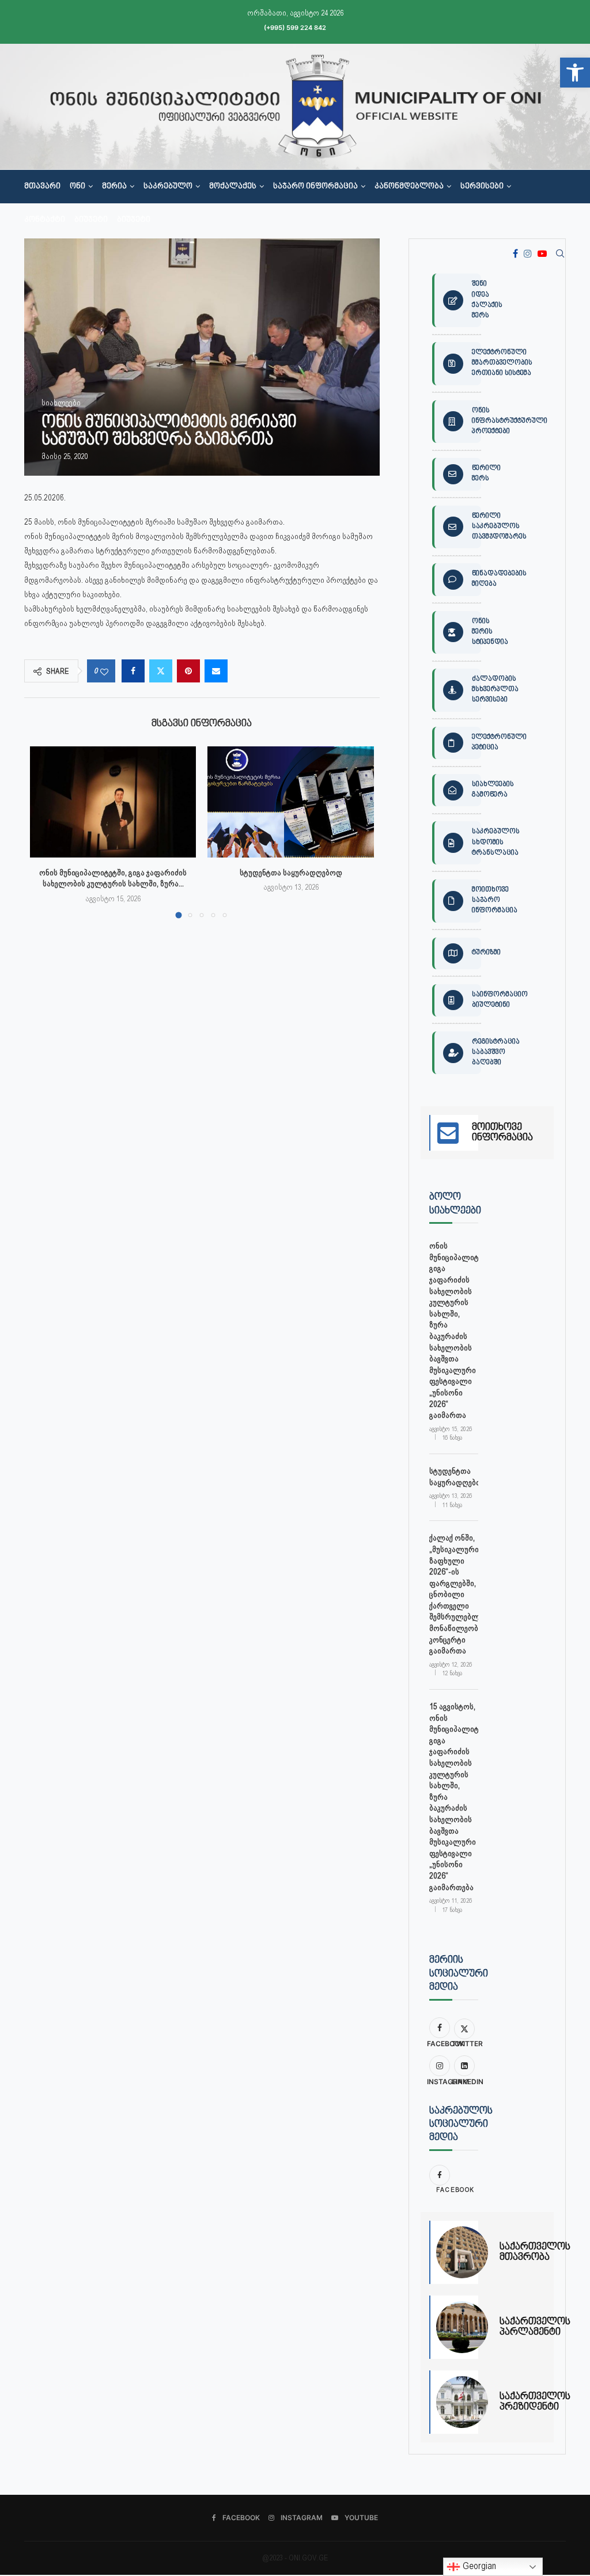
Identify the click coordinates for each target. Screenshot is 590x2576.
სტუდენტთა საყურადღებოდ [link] (291, 872)
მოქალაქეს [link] (233, 187)
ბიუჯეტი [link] (91, 220)
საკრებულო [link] (168, 187)
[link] (575, 73)
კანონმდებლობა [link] (409, 187)
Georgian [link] (478, 2566)
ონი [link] (77, 187)
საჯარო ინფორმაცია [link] (315, 187)
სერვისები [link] (482, 187)
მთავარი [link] (42, 187)
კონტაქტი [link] (45, 220)
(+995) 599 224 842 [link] (295, 28)
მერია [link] (114, 187)
